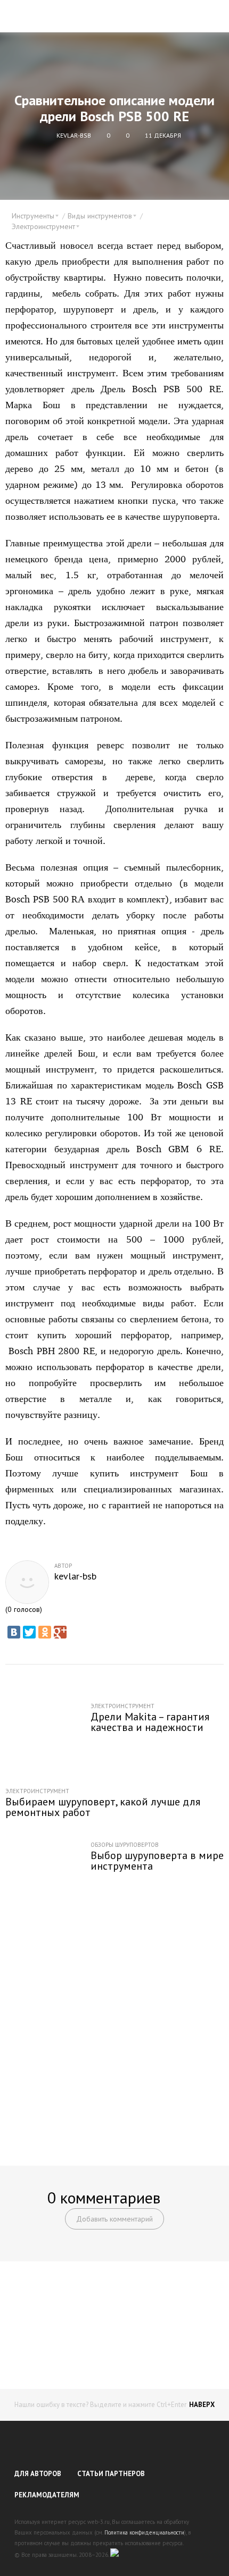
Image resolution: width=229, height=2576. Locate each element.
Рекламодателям (47, 2495)
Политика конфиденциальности (144, 2532)
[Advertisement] (114, 2028)
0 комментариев (104, 2197)
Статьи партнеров (111, 2474)
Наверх (202, 2405)
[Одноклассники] (45, 1632)
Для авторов (38, 2474)
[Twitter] (29, 1632)
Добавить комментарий (114, 2219)
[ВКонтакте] (14, 1632)
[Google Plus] (60, 1632)
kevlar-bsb (75, 1576)
